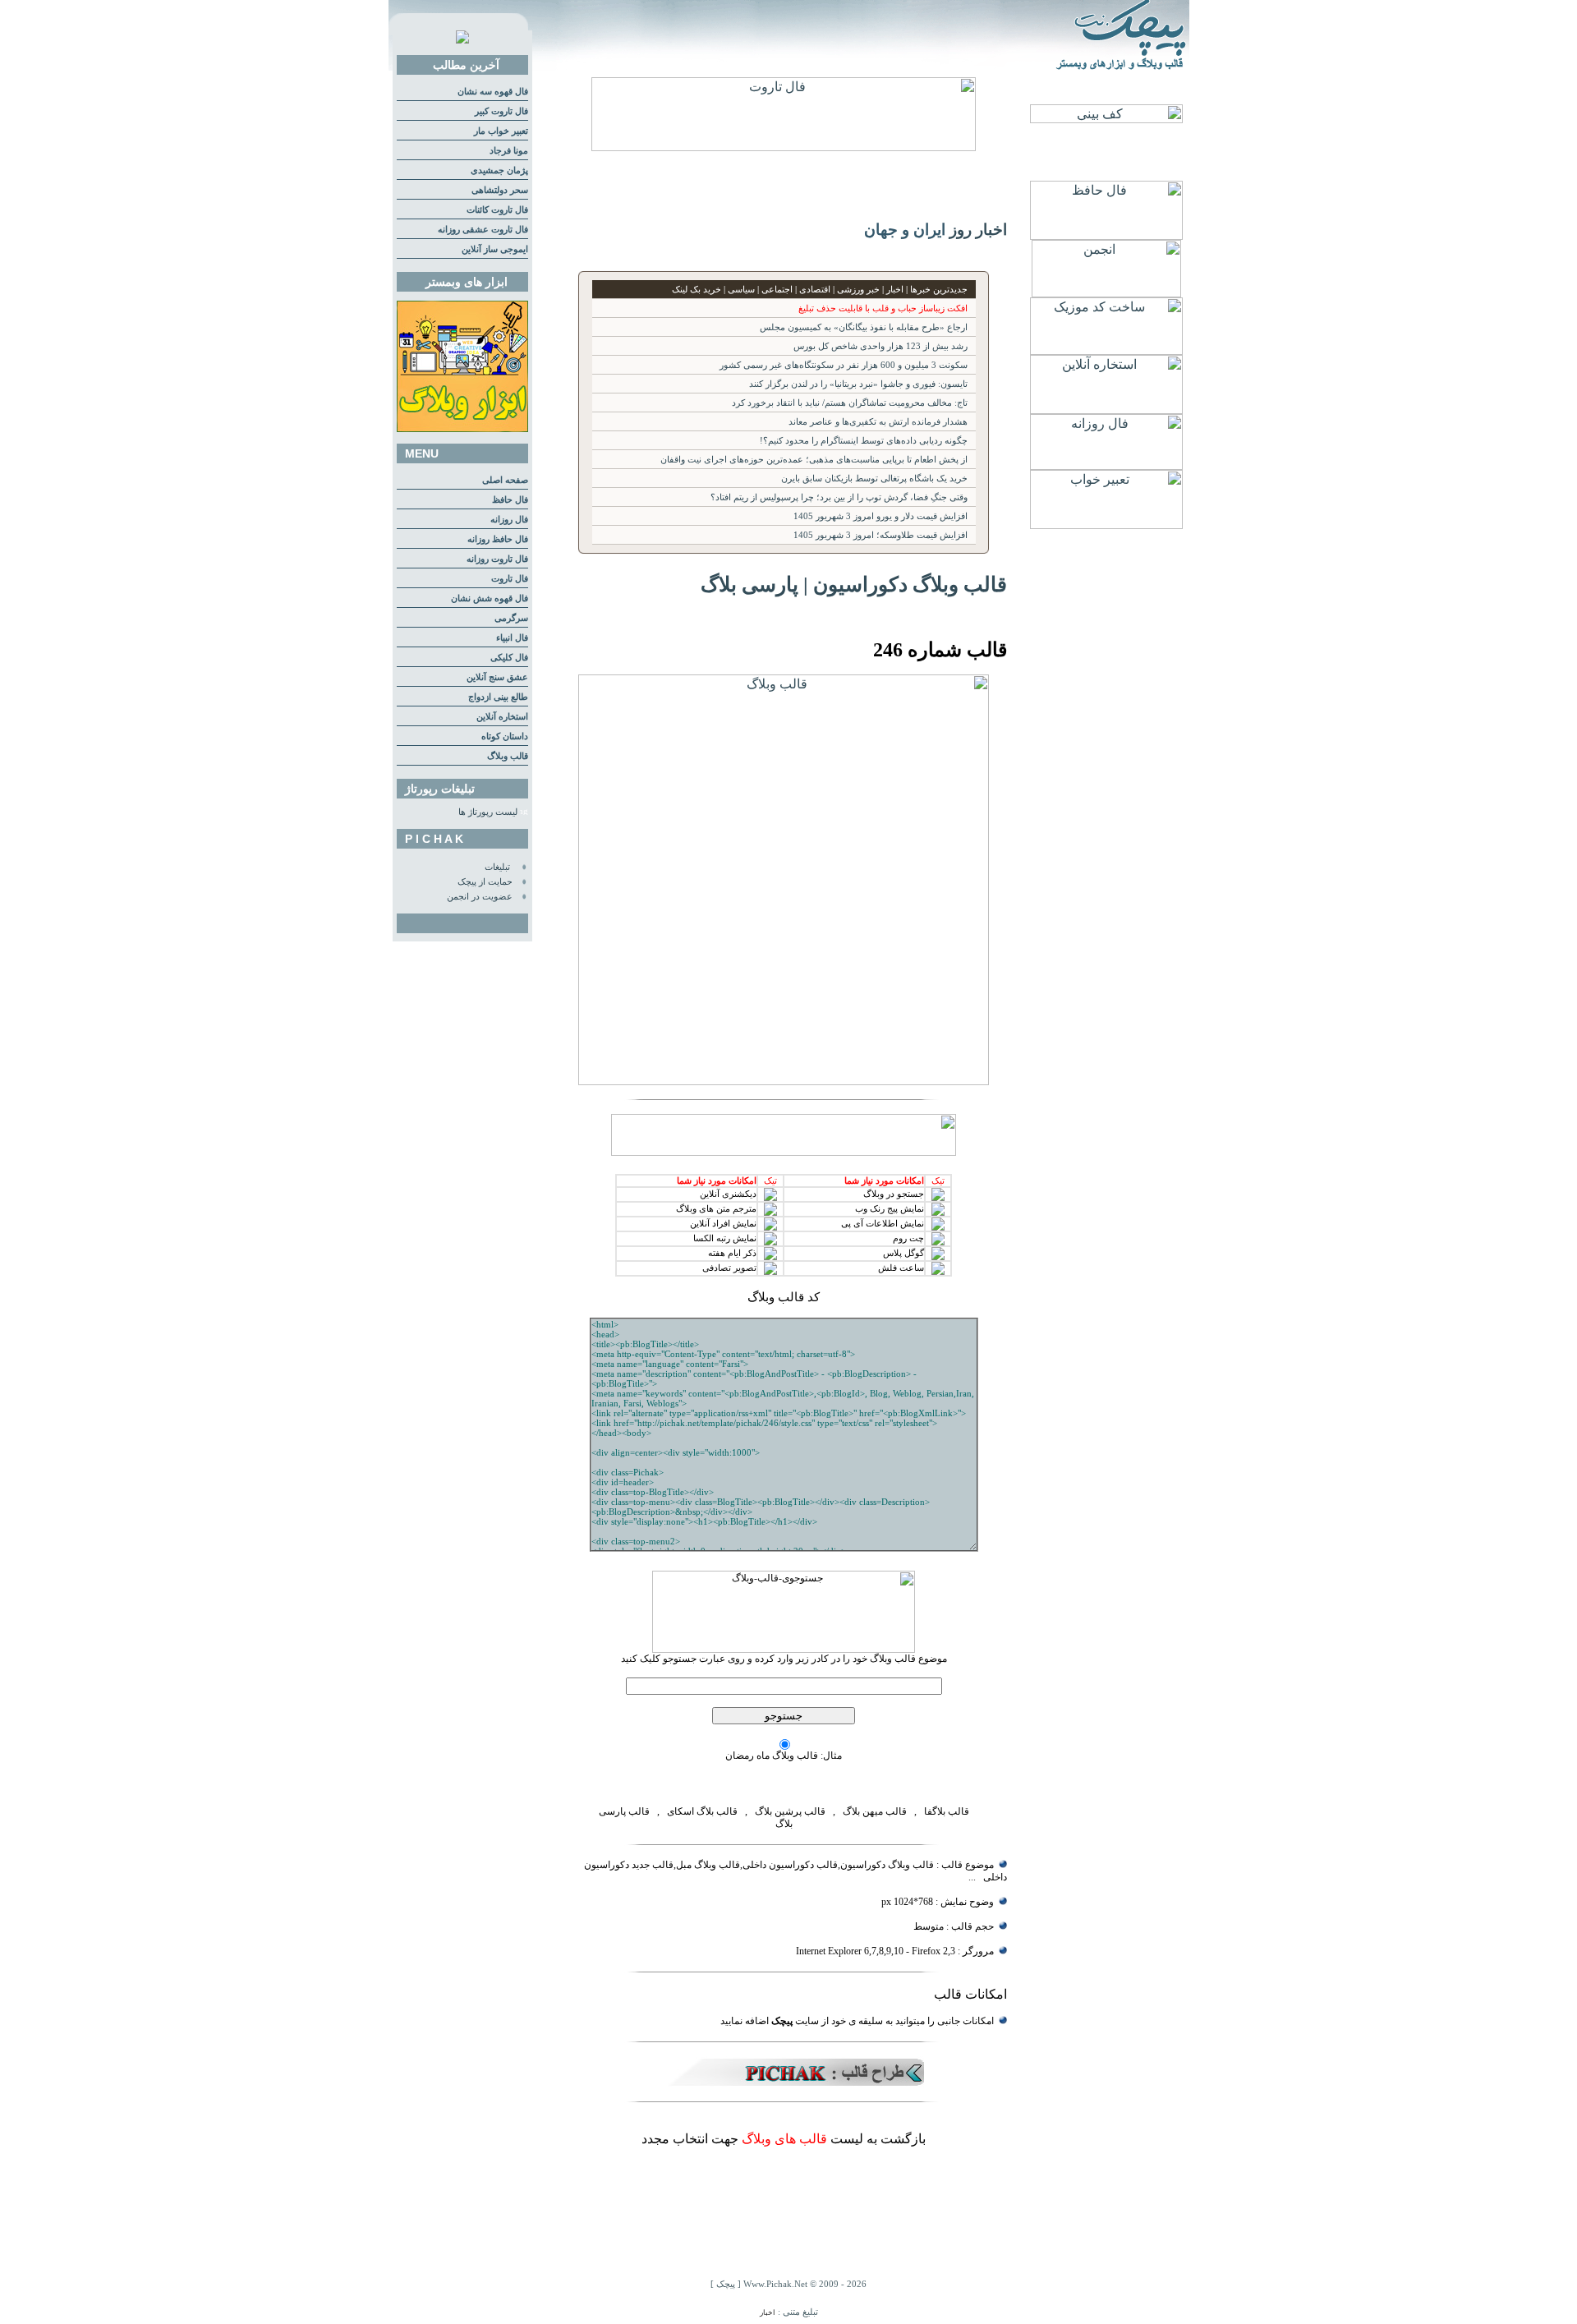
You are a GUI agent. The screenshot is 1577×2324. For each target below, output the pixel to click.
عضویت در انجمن (480, 897)
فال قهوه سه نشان (493, 92)
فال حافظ (510, 500)
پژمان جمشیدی (499, 170)
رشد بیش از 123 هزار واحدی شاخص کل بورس (880, 346)
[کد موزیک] (1106, 350)
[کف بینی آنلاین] (1106, 119)
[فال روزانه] (1106, 465)
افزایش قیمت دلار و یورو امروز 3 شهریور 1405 (880, 516)
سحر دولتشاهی (500, 190)
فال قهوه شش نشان (490, 598)
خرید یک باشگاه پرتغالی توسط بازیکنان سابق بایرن (874, 479)
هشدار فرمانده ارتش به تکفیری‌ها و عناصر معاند (878, 422)
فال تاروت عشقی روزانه (483, 230)
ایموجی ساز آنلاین (495, 249)
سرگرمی (511, 618)
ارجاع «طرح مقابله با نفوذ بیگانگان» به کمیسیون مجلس (864, 327)
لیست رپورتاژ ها (488, 812)
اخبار (768, 2312)
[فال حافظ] (1106, 235)
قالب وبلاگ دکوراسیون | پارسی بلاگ (854, 584)
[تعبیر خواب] (1106, 525)
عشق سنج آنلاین (497, 677)
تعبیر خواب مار (501, 131)
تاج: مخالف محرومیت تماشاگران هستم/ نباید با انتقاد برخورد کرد (850, 403)
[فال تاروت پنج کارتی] (784, 147)
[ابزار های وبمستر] (462, 429)
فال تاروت (510, 579)
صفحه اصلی (505, 480)
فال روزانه (509, 520)
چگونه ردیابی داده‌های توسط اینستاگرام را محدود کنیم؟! (864, 441)
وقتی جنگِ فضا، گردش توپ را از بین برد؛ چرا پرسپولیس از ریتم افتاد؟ (839, 497)
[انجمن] (1106, 293)
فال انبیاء (512, 638)
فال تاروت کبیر (501, 111)
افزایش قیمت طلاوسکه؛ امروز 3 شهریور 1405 (880, 535)
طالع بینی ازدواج (498, 697)
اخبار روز (978, 230)
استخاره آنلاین (502, 717)
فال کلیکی (509, 658)
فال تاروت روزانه (497, 559)
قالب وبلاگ (508, 756)
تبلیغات (497, 867)
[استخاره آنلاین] (1106, 410)
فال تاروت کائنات (497, 210)
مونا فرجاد (509, 151)
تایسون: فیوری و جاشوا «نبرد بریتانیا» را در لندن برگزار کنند (858, 384)
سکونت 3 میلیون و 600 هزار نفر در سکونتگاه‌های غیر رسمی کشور (844, 365)
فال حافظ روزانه (498, 539)
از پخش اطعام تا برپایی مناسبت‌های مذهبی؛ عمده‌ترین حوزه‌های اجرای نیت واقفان (814, 460)
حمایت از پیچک (485, 882)
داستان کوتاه (505, 736)
